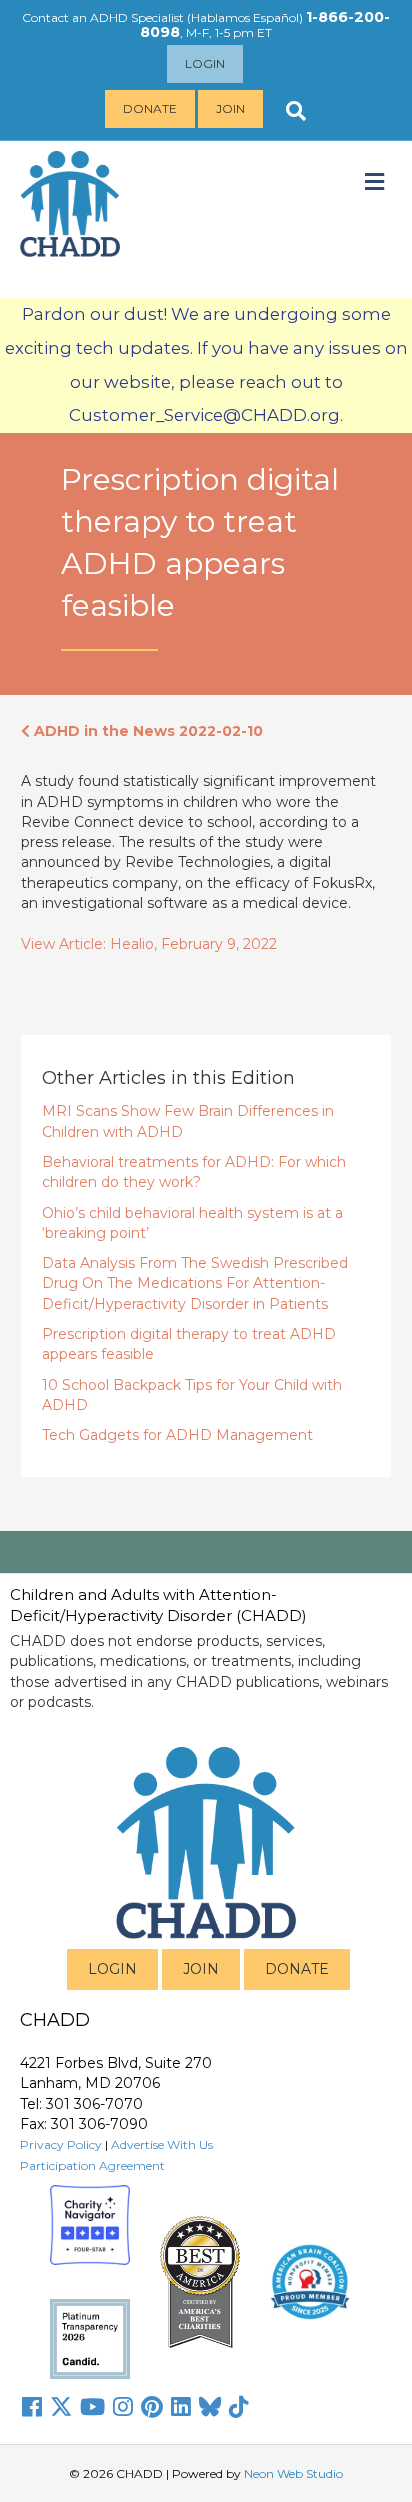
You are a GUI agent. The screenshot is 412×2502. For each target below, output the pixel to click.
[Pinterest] (152, 2407)
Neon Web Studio (293, 2473)
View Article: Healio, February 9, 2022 (149, 944)
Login (205, 63)
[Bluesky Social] (210, 2407)
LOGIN (112, 1969)
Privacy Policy (61, 2144)
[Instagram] (123, 2407)
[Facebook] (32, 2407)
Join (230, 108)
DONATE (297, 1969)
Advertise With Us (162, 2144)
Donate (150, 108)
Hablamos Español (245, 17)
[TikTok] (239, 2407)
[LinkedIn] (181, 2407)
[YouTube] (92, 2407)
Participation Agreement (92, 2165)
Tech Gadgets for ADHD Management (177, 1435)
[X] (61, 2407)
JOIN (201, 1969)
